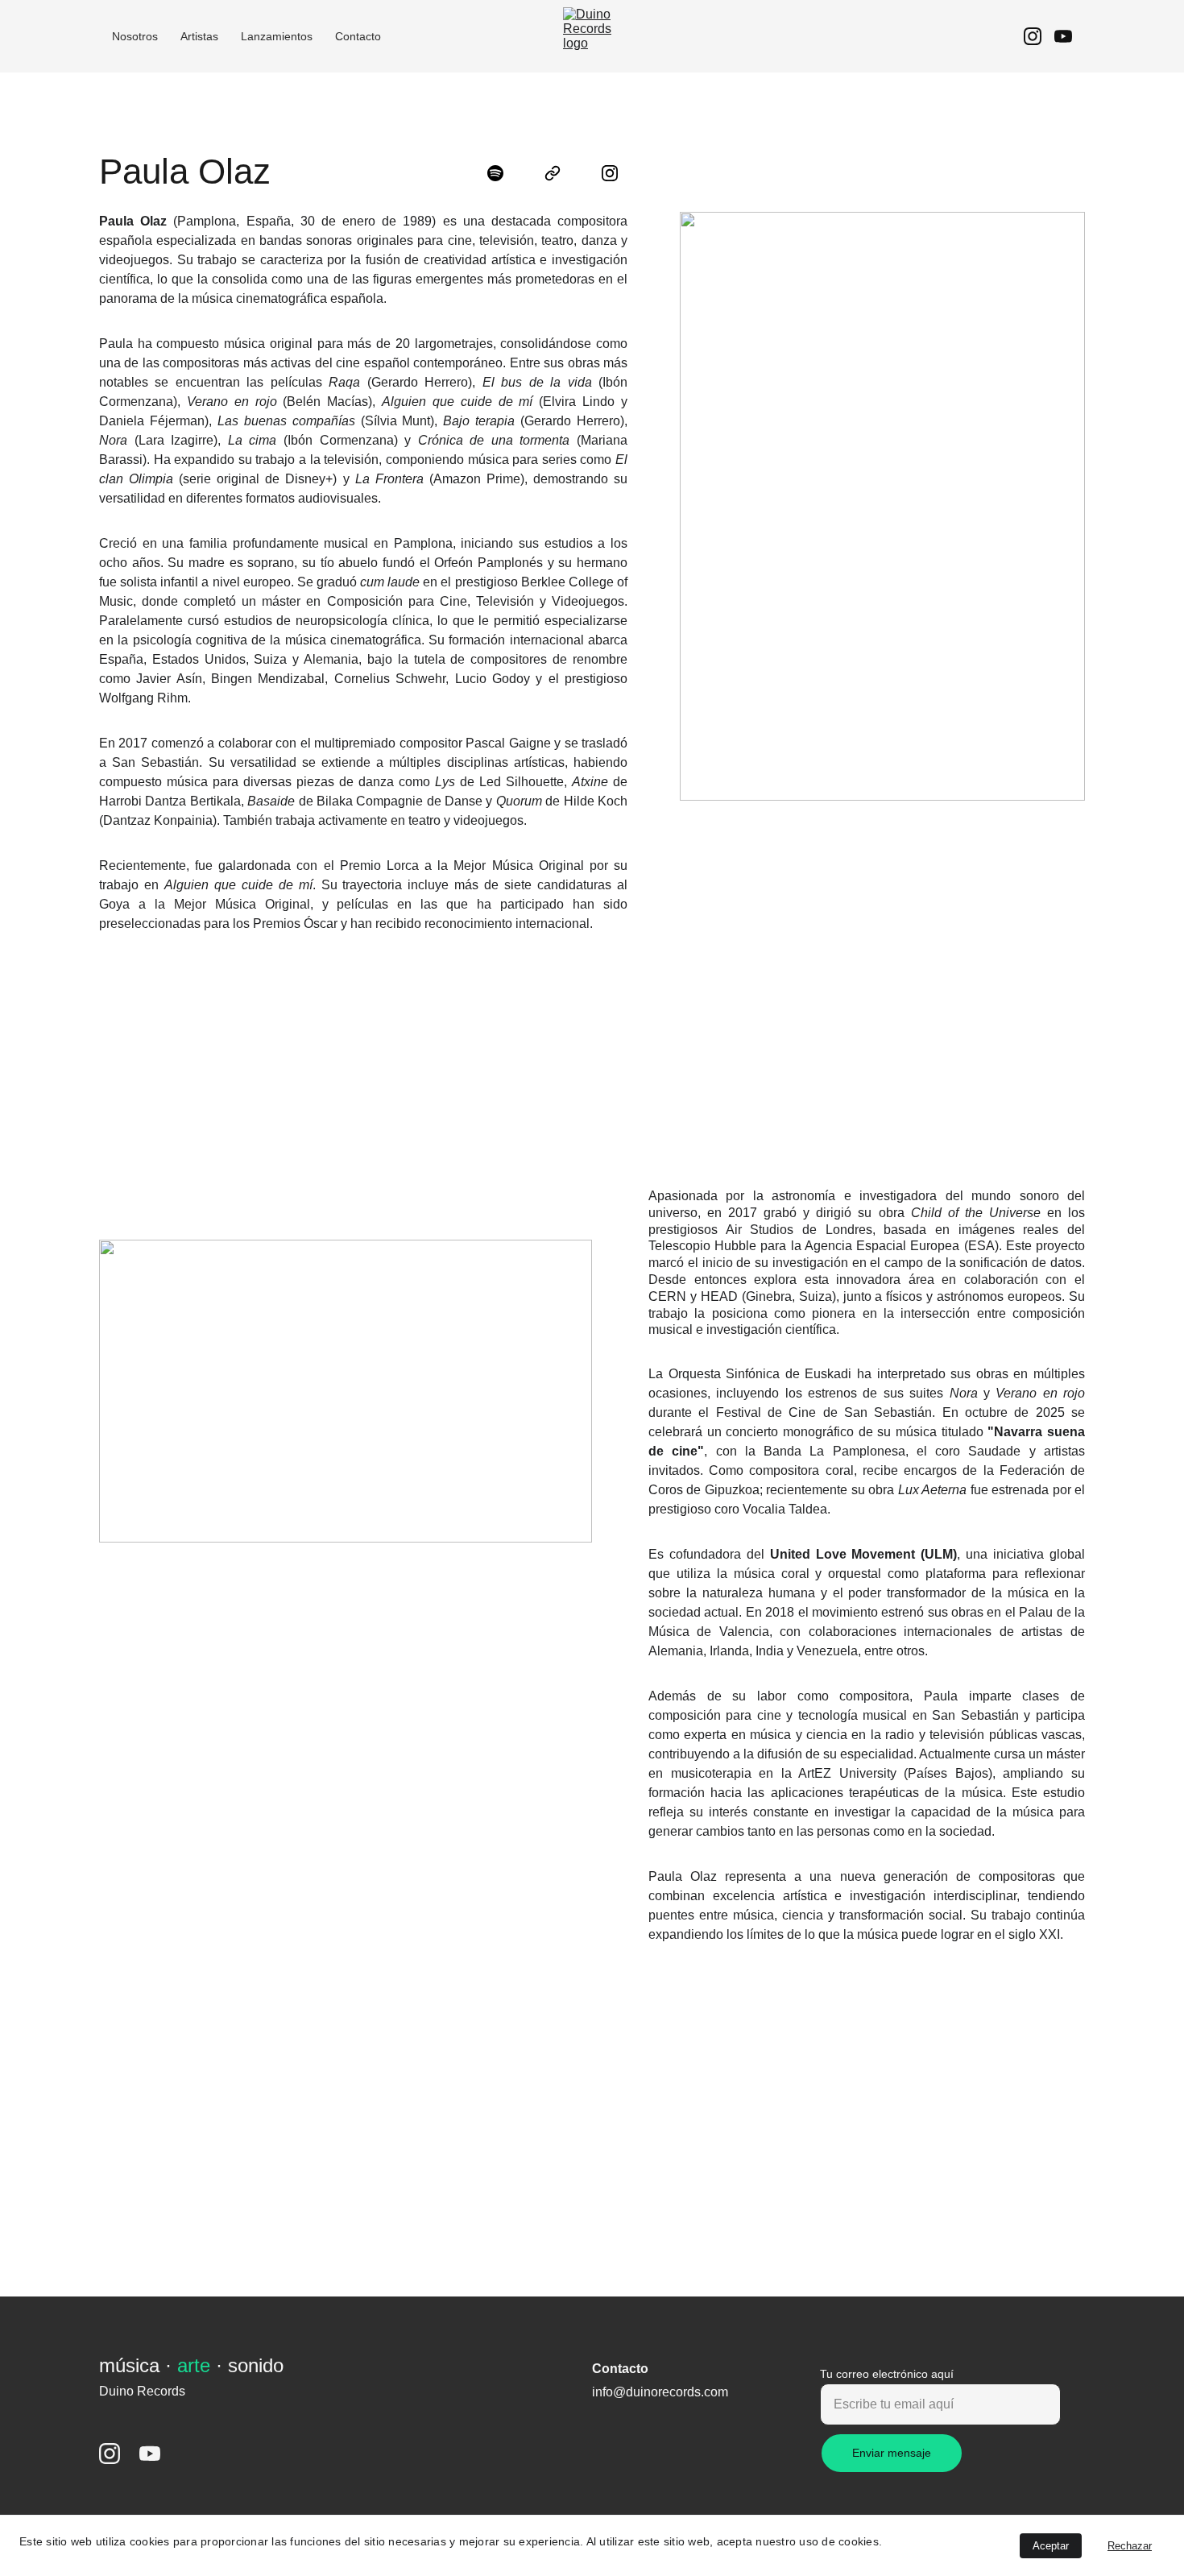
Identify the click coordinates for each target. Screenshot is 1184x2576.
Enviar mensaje (892, 2453)
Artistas (199, 36)
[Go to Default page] (561, 173)
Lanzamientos (277, 36)
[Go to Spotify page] (503, 173)
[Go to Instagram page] (1039, 36)
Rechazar (1130, 2546)
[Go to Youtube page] (1063, 36)
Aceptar (1051, 2546)
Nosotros (135, 36)
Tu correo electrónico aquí (887, 2374)
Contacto (358, 36)
